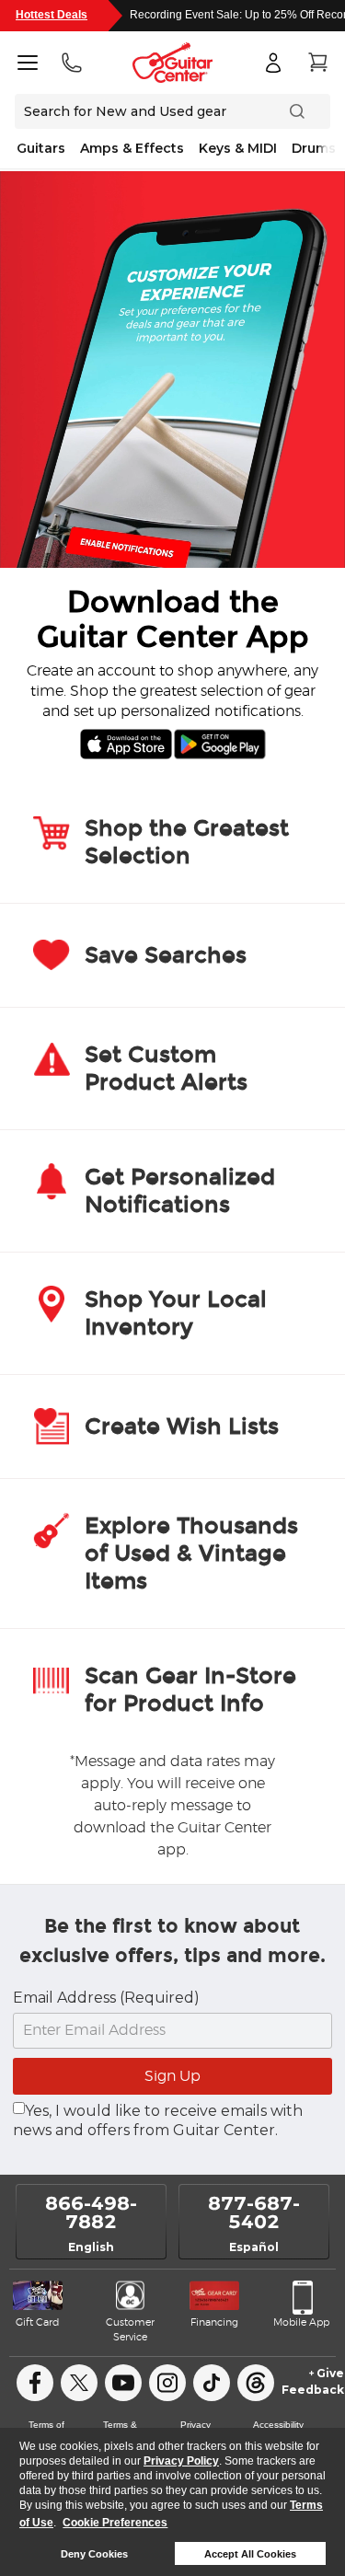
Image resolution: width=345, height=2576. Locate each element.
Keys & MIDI (238, 148)
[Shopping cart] (317, 63)
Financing (214, 2322)
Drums (314, 148)
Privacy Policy (181, 2461)
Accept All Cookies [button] (250, 2554)
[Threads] (256, 2383)
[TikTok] (212, 2383)
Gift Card (37, 2322)
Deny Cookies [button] (94, 2554)
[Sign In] (273, 63)
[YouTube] (123, 2383)
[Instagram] (167, 2383)
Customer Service (130, 2330)
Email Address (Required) (106, 1998)
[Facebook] (35, 2383)
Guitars (41, 148)
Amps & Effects (132, 148)
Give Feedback (313, 2381)
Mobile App (301, 2322)
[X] (79, 2383)
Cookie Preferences (115, 2523)
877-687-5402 (254, 2212)
